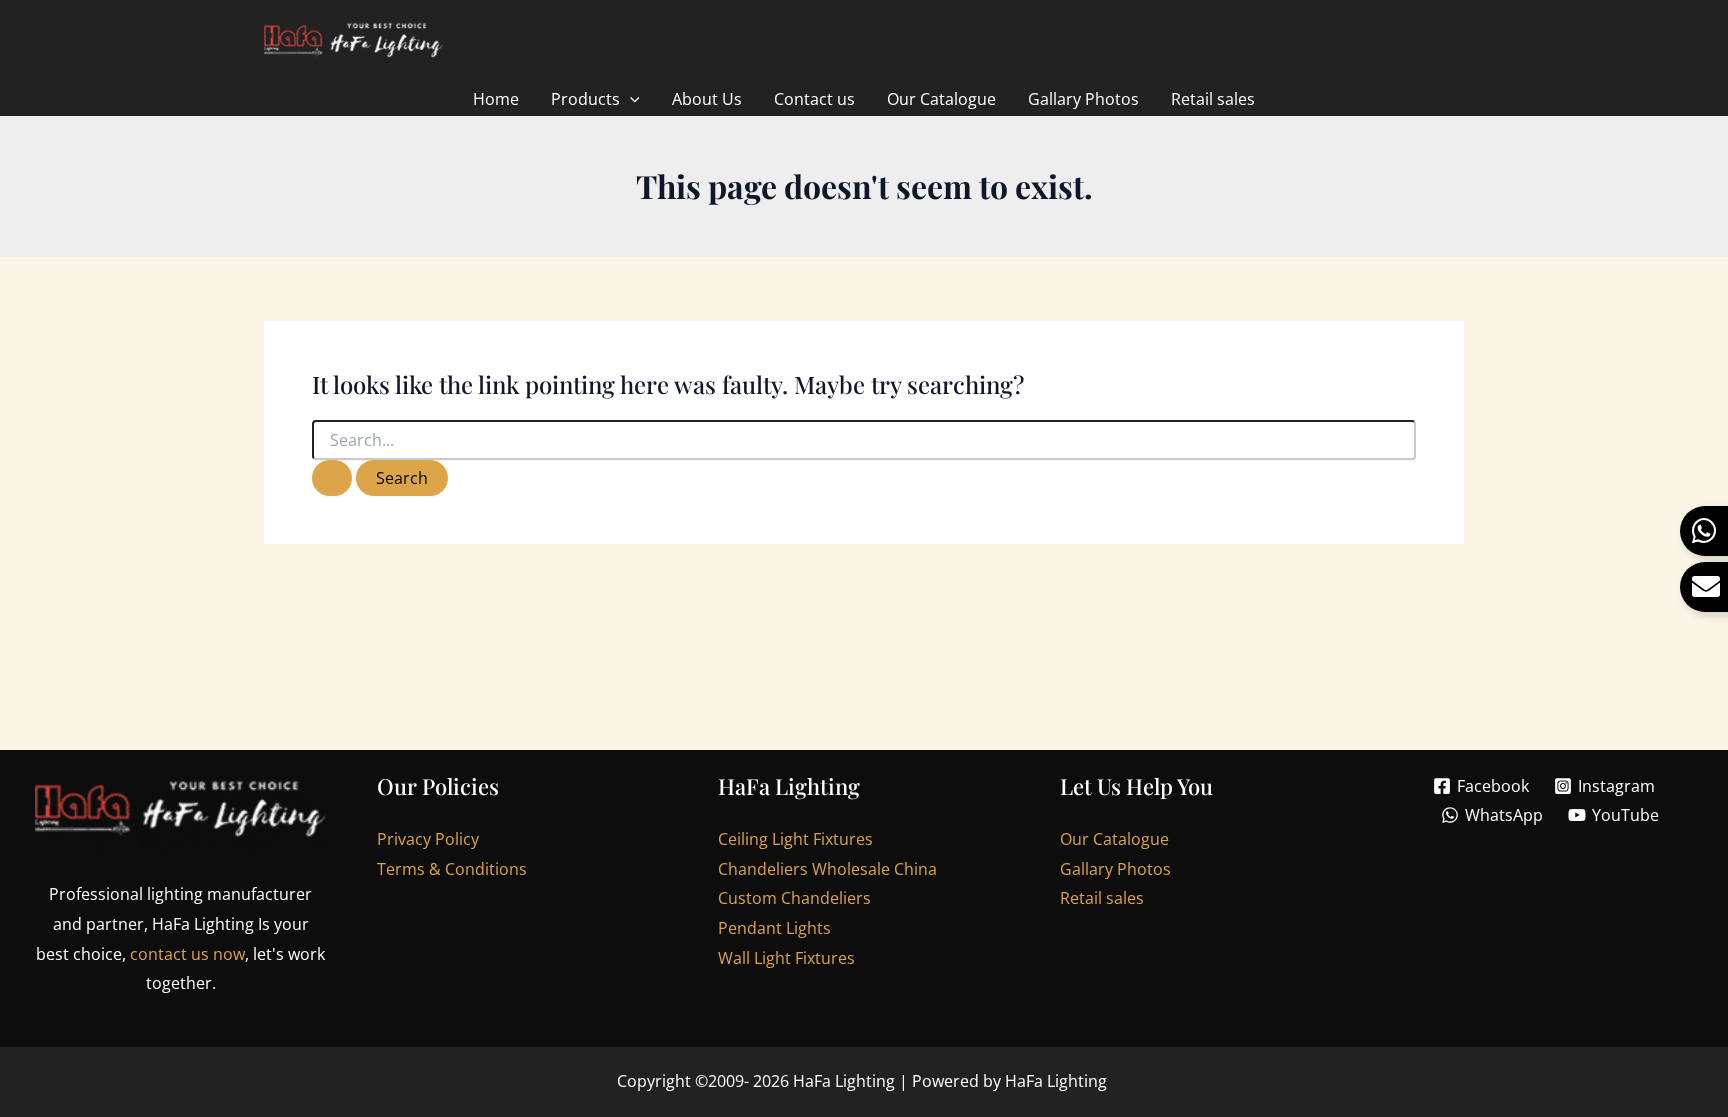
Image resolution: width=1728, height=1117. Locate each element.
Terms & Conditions (452, 869)
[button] (630, 99)
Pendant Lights (774, 928)
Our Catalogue (1114, 839)
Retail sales (1102, 898)
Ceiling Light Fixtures (795, 839)
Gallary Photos (1115, 869)
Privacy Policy (428, 839)
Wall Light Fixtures (786, 958)
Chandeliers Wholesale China (827, 869)
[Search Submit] (332, 478)
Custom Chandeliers (794, 898)
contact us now (187, 954)
